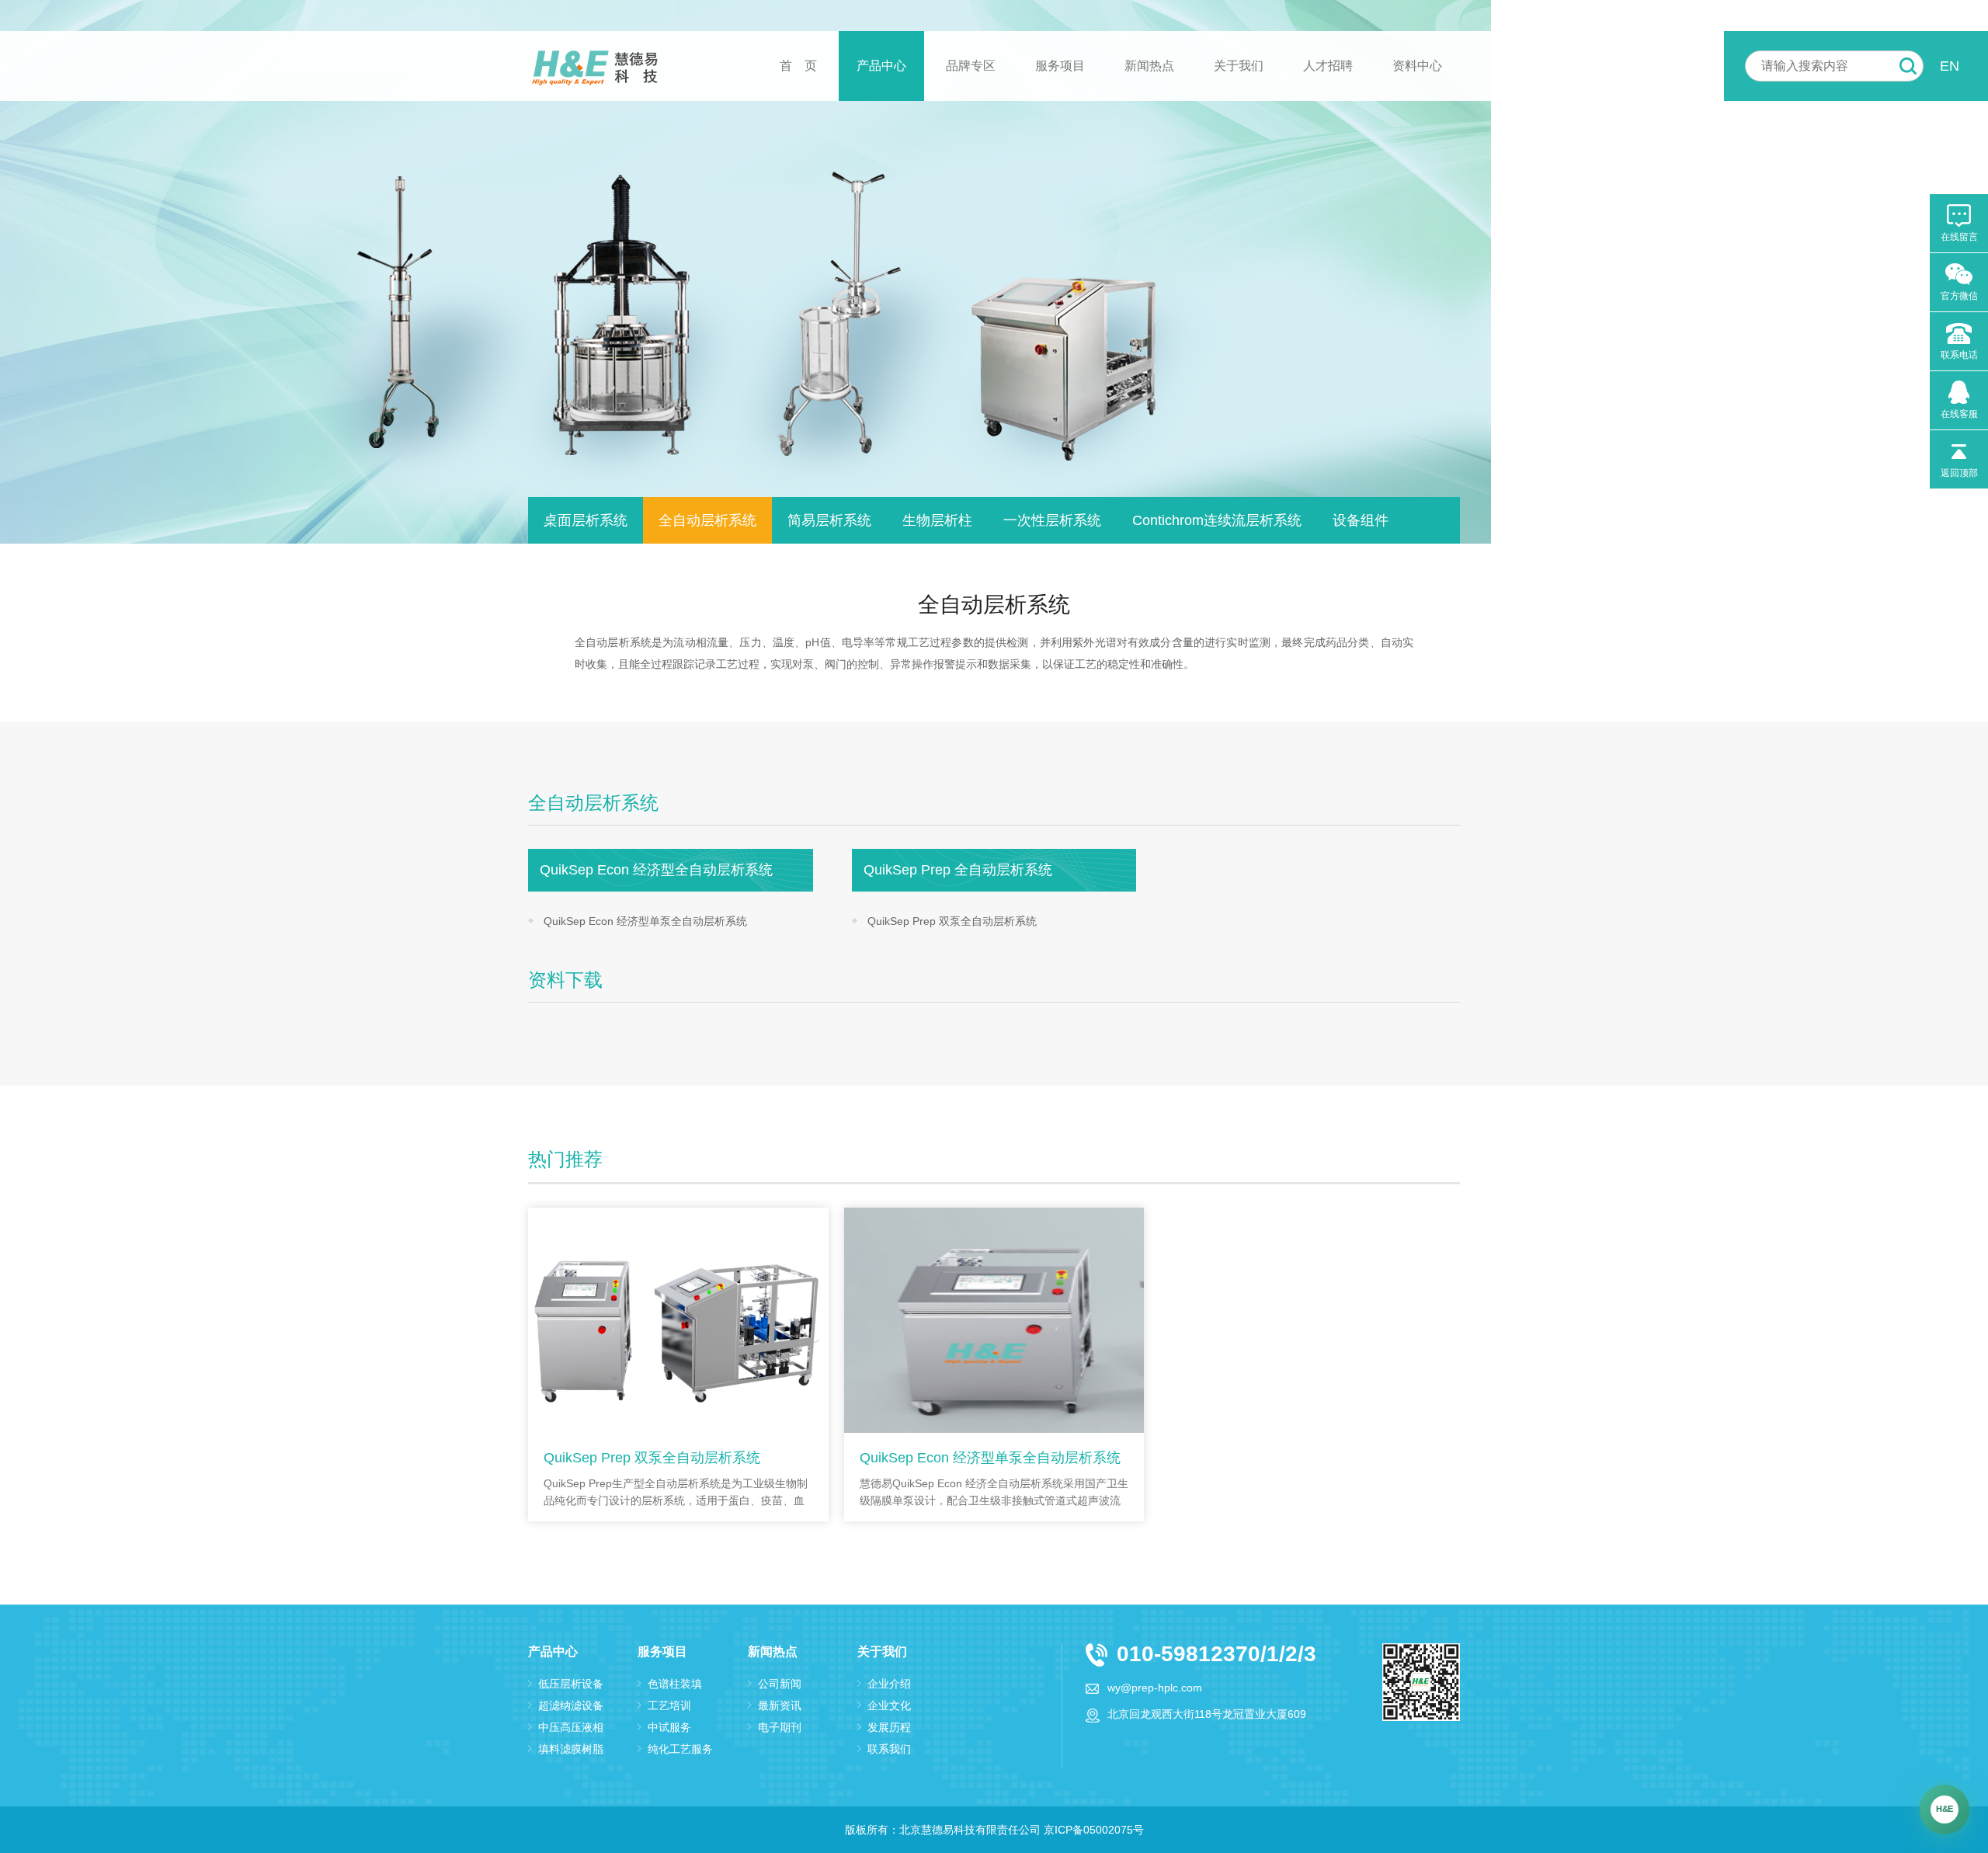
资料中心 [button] (1417, 66)
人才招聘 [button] (1328, 66)
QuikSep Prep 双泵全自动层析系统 (952, 921)
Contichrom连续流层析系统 (1217, 520)
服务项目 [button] (1060, 66)
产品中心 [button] (881, 66)
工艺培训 (669, 1705)
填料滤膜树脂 (571, 1749)
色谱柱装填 (675, 1684)
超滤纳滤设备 (571, 1705)
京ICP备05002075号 (1094, 1830)
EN (1950, 66)
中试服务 (669, 1727)
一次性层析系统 (1052, 520)
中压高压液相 (571, 1727)
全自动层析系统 (707, 520)
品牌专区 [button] (971, 66)
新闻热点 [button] (1149, 66)
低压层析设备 (571, 1684)
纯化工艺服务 (680, 1749)
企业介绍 (889, 1684)
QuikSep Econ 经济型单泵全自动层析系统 (645, 921)
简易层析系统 (829, 520)
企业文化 (889, 1705)
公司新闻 (780, 1684)
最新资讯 (780, 1705)
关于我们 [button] (1239, 66)
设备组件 (1361, 520)
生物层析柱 (937, 520)
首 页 (798, 66)
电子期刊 (780, 1727)
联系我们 (889, 1749)
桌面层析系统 (586, 520)
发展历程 (889, 1727)
